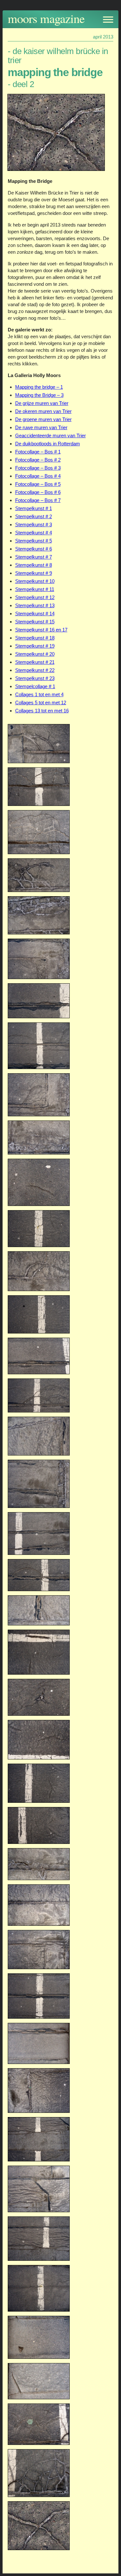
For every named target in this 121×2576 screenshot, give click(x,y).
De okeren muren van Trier (43, 411)
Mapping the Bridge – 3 (39, 395)
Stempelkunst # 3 (34, 524)
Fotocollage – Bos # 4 (38, 476)
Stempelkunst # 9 (34, 573)
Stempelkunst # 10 (35, 581)
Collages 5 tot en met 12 (41, 703)
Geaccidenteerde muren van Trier (50, 435)
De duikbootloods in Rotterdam (48, 444)
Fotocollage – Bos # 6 (38, 492)
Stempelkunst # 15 (35, 622)
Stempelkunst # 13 (35, 605)
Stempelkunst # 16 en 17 (41, 630)
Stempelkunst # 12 (35, 597)
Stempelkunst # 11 (35, 589)
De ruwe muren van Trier (41, 427)
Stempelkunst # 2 (34, 516)
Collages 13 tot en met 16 (42, 711)
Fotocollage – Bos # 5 (38, 484)
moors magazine (46, 18)
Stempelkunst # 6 (34, 549)
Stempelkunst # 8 (34, 565)
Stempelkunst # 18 (35, 638)
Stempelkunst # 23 (35, 678)
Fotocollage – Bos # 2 (38, 460)
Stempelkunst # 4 (34, 533)
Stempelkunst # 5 (34, 541)
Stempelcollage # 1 (35, 686)
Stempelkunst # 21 (35, 662)
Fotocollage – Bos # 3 (38, 468)
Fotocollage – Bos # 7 (38, 500)
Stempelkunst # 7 (34, 557)
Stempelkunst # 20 (35, 654)
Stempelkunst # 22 (35, 670)
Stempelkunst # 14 (35, 613)
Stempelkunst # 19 (35, 646)
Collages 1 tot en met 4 (39, 694)
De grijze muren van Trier (42, 403)
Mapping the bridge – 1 (39, 387)
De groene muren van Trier (43, 419)
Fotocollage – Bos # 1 (38, 452)
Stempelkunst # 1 (34, 508)
